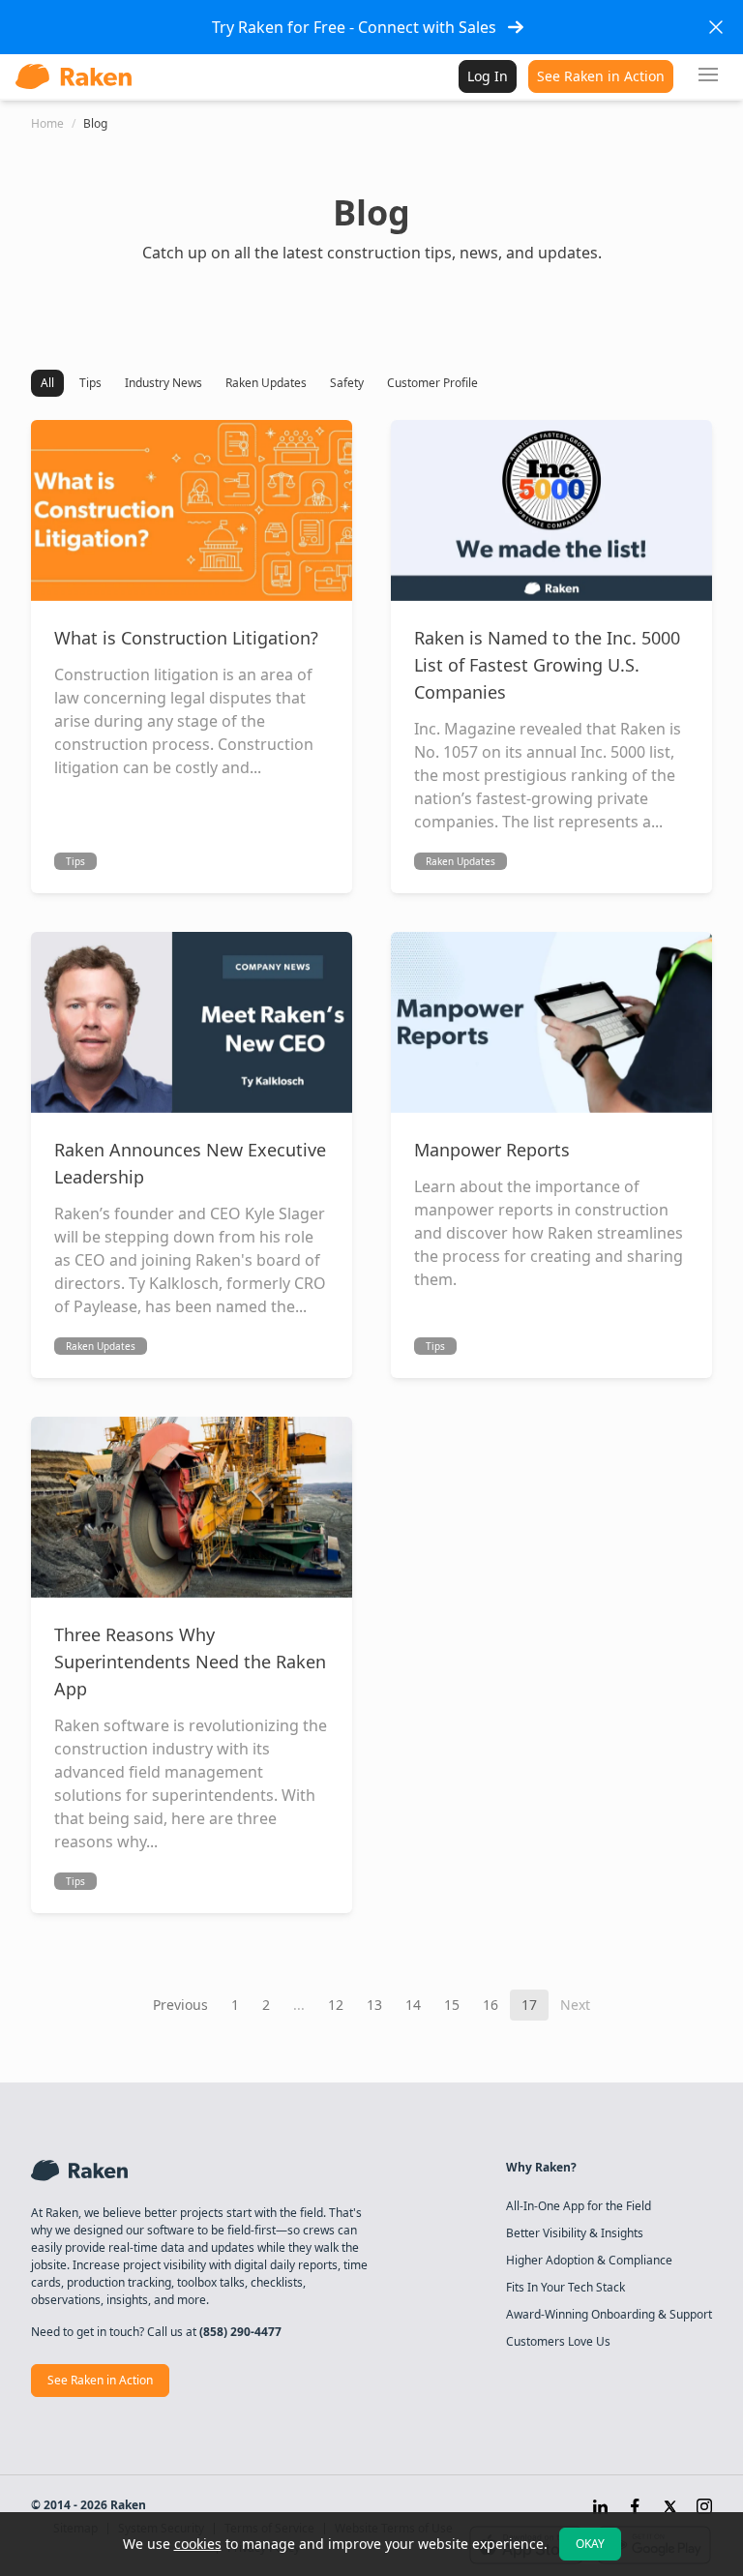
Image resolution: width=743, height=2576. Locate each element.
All (47, 383)
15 (452, 2005)
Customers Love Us (558, 2342)
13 (374, 2005)
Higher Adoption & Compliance (589, 2261)
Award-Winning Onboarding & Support (609, 2315)
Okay (590, 2544)
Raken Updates (266, 383)
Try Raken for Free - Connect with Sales (354, 27)
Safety (347, 383)
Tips (90, 383)
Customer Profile (432, 383)
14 (413, 2005)
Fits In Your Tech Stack (565, 2288)
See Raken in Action (601, 76)
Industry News (163, 383)
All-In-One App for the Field (579, 2206)
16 (490, 2005)
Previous (180, 2005)
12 (336, 2005)
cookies (198, 2544)
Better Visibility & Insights (575, 2233)
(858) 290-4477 (240, 2332)
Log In (488, 76)
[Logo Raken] (74, 76)
